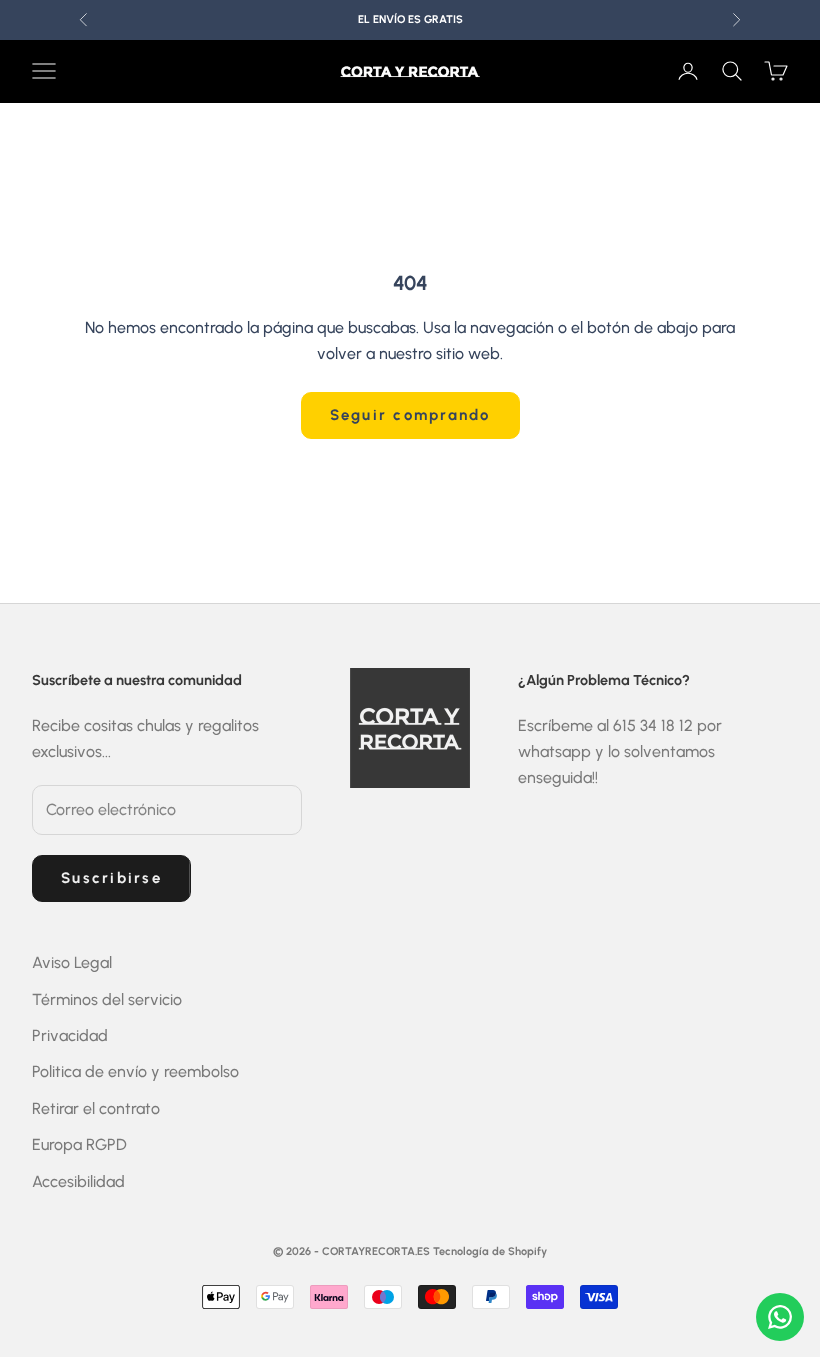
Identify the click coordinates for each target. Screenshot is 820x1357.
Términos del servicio (107, 999)
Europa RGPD (79, 1144)
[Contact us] (780, 1317)
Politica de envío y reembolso (135, 1071)
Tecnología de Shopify (490, 1251)
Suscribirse (111, 878)
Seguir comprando (410, 415)
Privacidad (70, 1035)
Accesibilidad (78, 1181)
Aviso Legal (72, 962)
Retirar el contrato (96, 1108)
